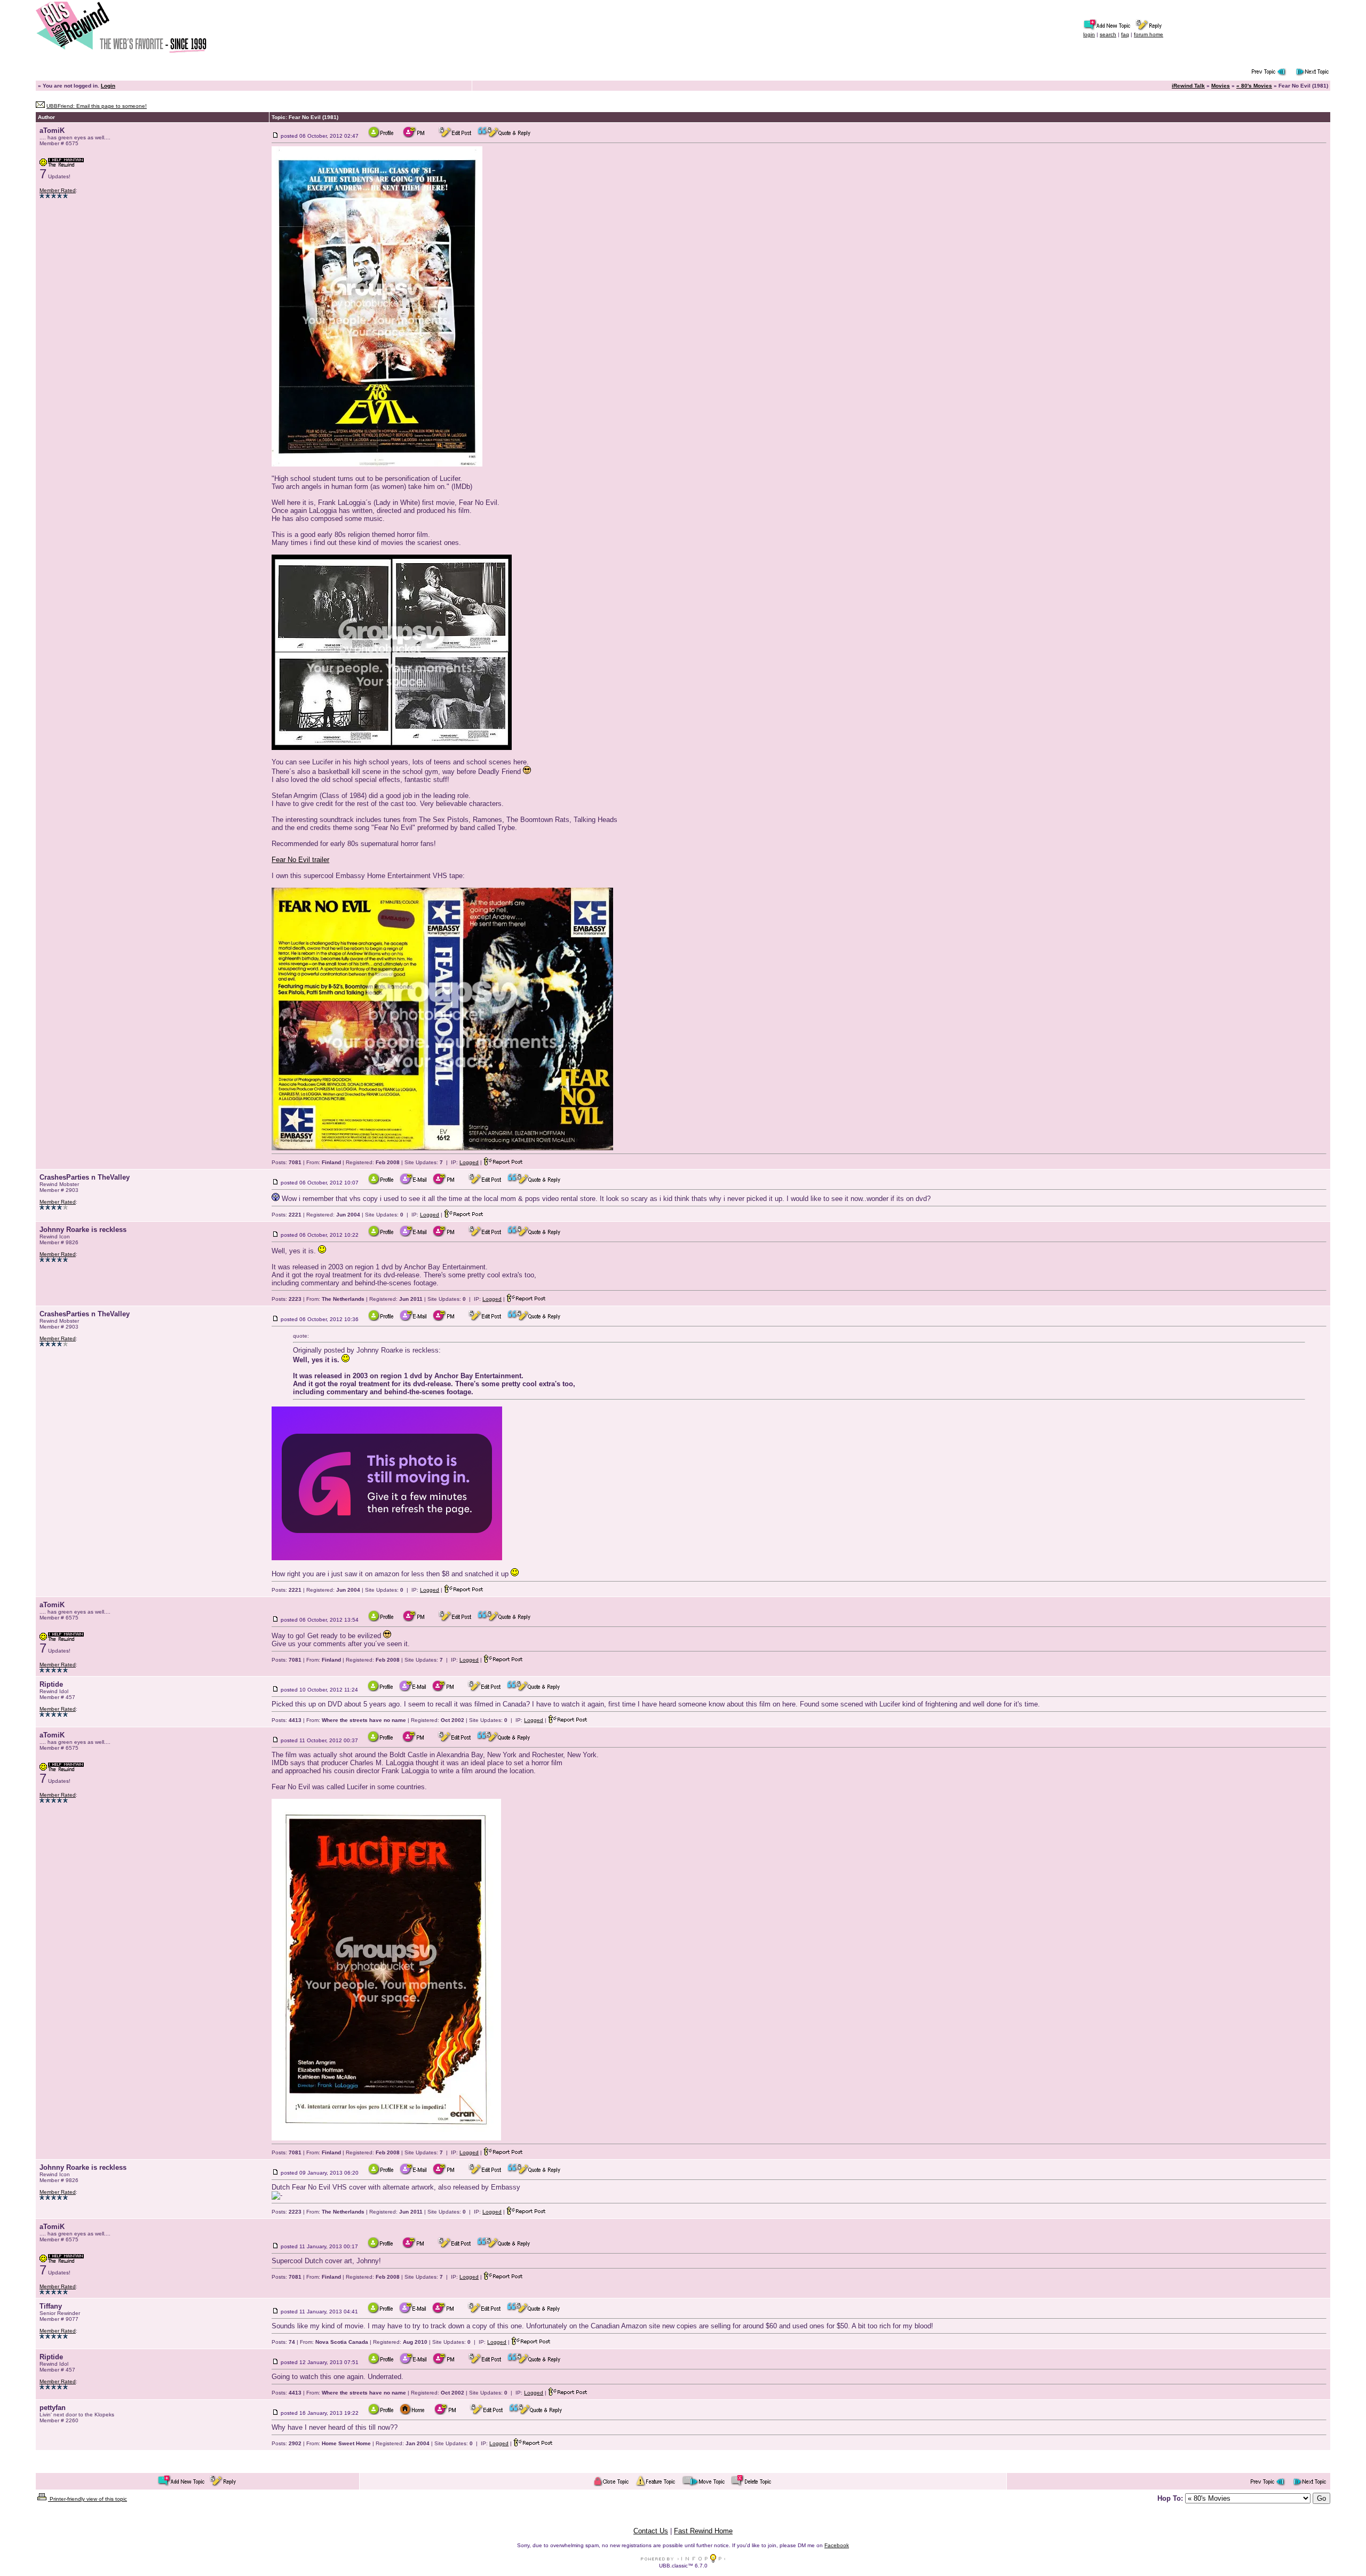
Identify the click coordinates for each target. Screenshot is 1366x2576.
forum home (1149, 34)
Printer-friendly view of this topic (88, 2499)
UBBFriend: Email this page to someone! (97, 106)
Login (108, 86)
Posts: (287, 1162)
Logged (469, 1162)
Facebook (837, 2545)
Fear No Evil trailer (300, 860)
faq (1125, 34)
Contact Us (651, 2531)
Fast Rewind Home (703, 2531)
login (1089, 34)
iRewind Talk (1188, 86)
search (1108, 34)
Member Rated (58, 190)
